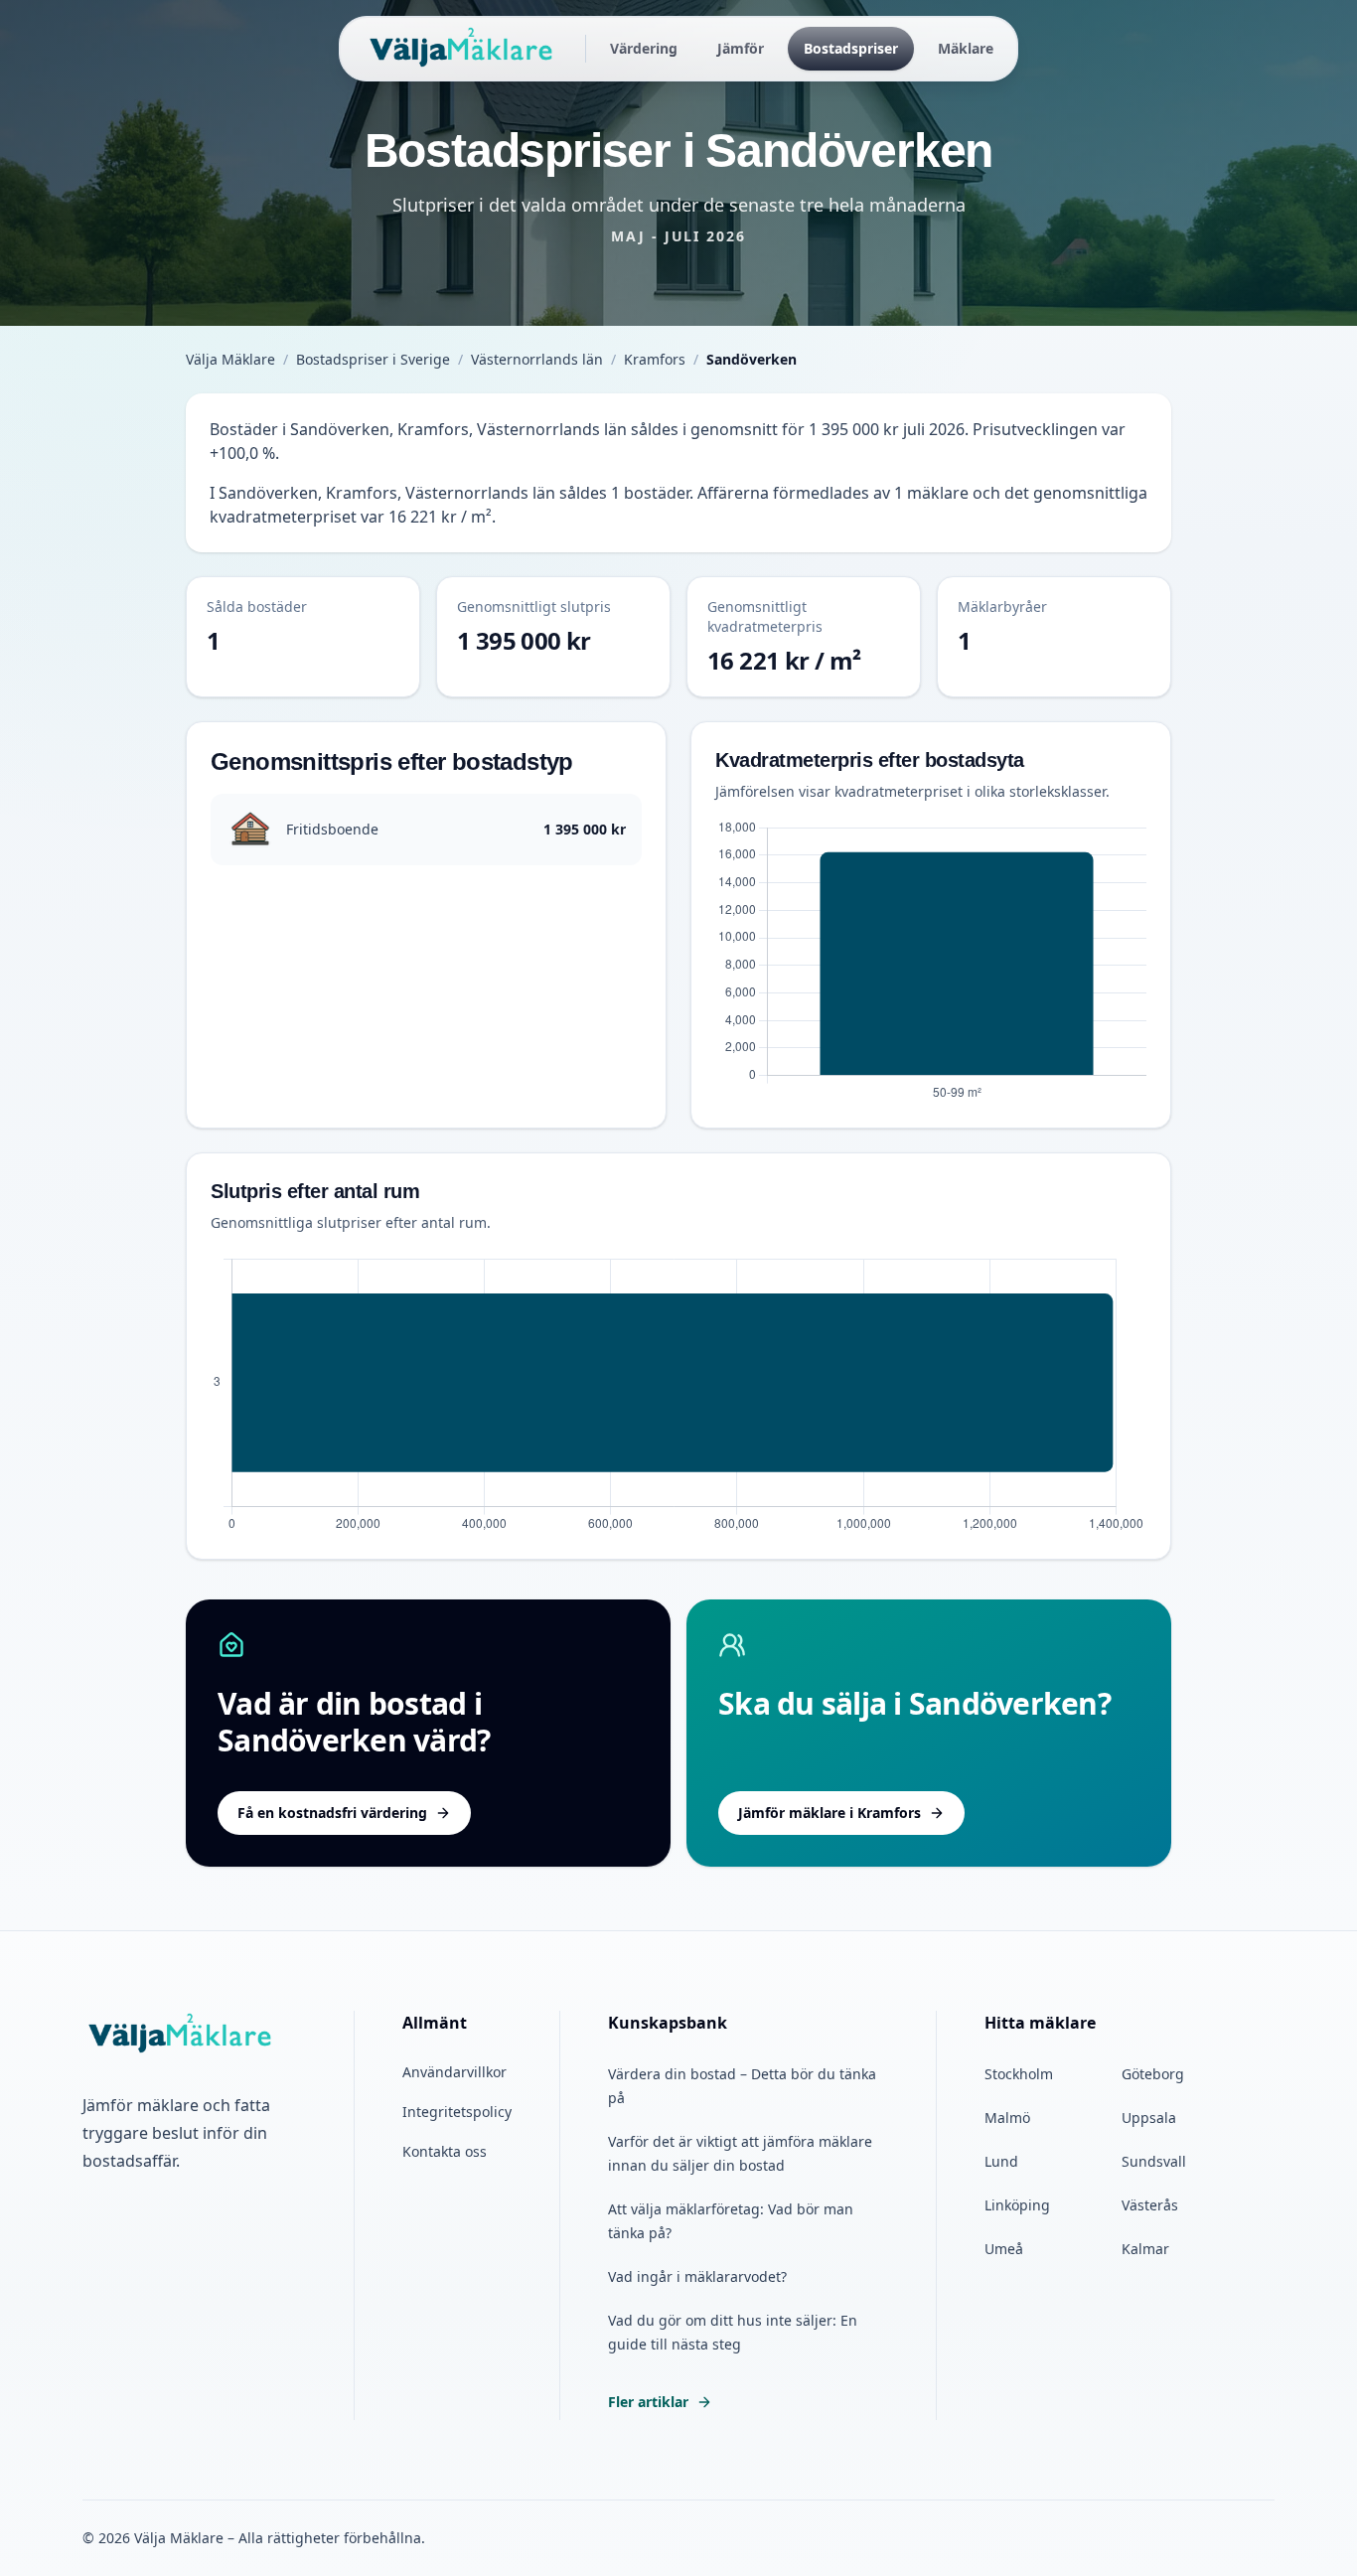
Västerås (1150, 2205)
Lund (1001, 2161)
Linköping (1017, 2205)
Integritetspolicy (457, 2112)
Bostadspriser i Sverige (373, 359)
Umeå (1004, 2249)
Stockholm (1019, 2074)
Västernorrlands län (537, 359)
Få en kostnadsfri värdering (332, 1813)
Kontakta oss (445, 2151)
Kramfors (655, 359)
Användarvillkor (454, 2072)
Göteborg (1153, 2074)
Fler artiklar (648, 2402)
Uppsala (1149, 2118)
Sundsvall (1154, 2161)
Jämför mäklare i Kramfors (829, 1813)
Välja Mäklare (230, 359)
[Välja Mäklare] (462, 49)
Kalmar (1145, 2249)
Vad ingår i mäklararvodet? (697, 2276)
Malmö (1007, 2118)
